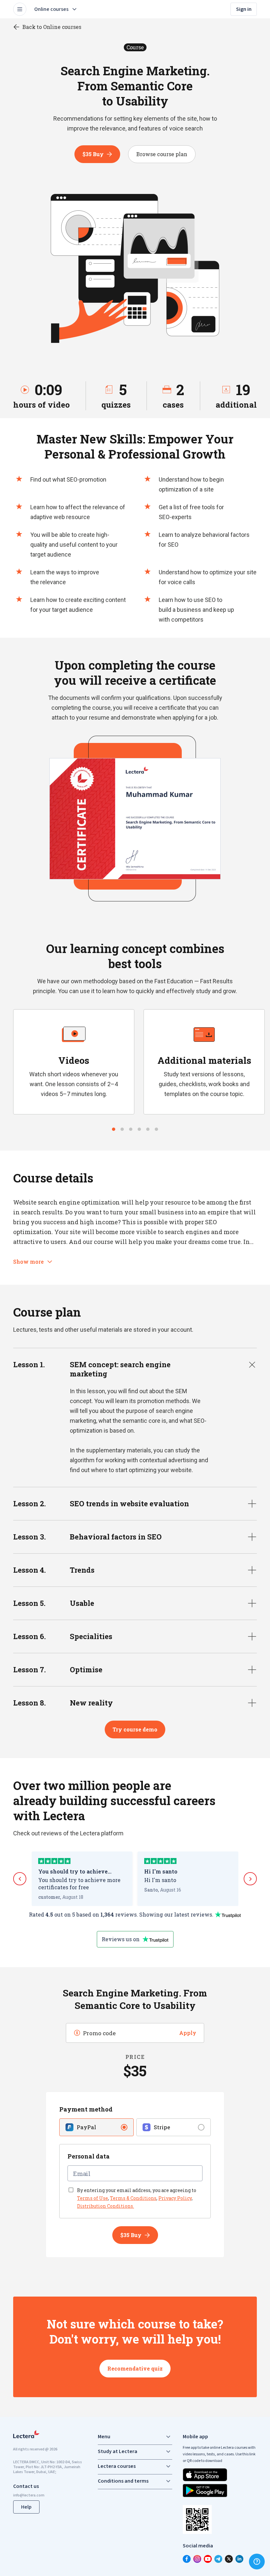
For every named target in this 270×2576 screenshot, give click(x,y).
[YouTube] (208, 2559)
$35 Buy (93, 154)
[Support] (257, 2562)
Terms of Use (93, 2198)
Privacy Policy (175, 2198)
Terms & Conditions (133, 2198)
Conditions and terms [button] (123, 2481)
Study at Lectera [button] (118, 2451)
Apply (188, 2033)
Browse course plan (162, 154)
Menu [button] (104, 2437)
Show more (28, 1262)
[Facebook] (187, 2559)
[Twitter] (229, 2559)
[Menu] (20, 9)
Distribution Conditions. (106, 2206)
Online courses (51, 9)
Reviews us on (121, 1939)
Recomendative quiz (135, 2368)
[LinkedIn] (239, 2559)
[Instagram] (197, 2559)
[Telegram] (218, 2559)
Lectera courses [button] (117, 2466)
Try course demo (135, 1729)
